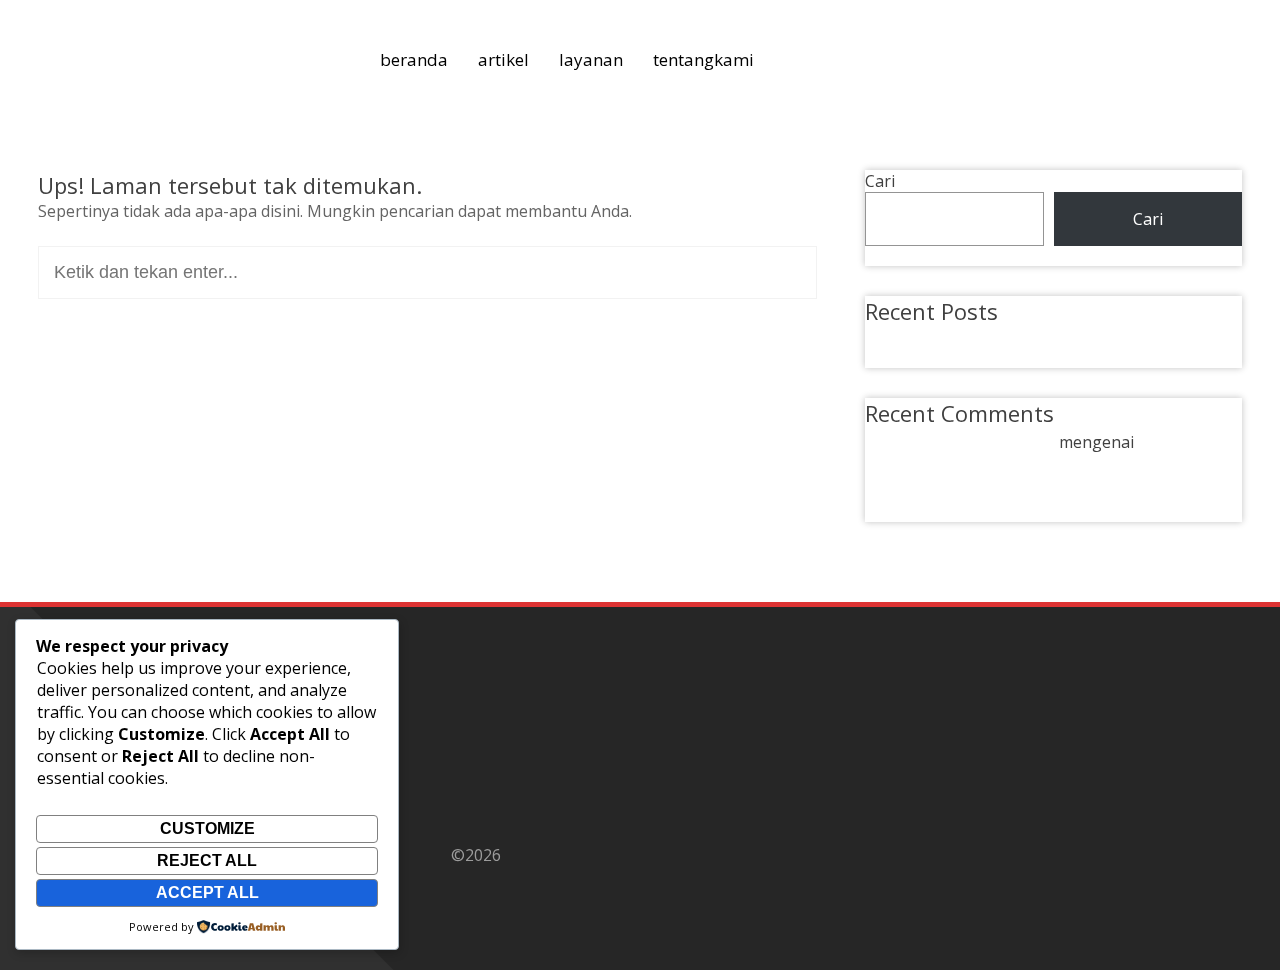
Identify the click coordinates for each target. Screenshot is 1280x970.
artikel (503, 59)
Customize (207, 828)
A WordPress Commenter (960, 442)
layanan (591, 59)
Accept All (207, 892)
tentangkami (703, 59)
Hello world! (934, 337)
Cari (880, 181)
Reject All (207, 860)
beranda (414, 59)
